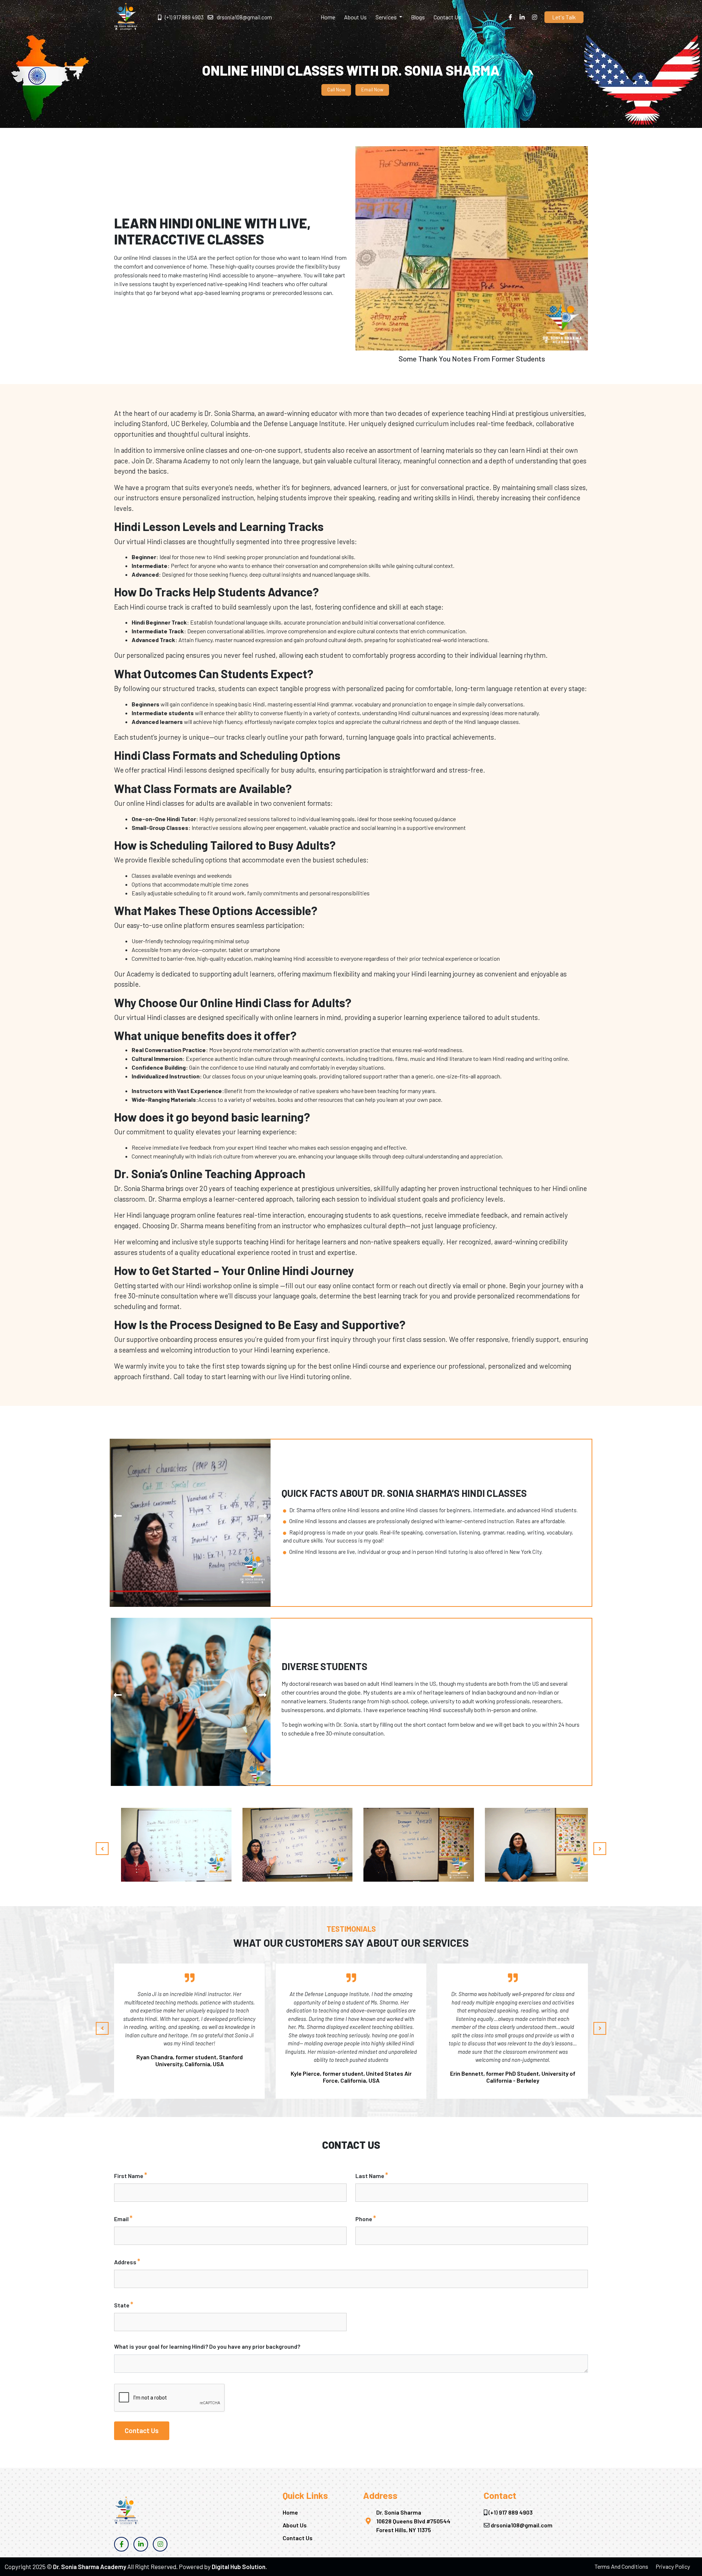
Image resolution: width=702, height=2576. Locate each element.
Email (123, 2218)
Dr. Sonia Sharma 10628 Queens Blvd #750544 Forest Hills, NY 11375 (413, 2521)
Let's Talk (564, 17)
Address (127, 2261)
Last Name (372, 2175)
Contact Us (447, 17)
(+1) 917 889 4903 (184, 17)
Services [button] (387, 17)
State (124, 2304)
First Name (131, 2175)
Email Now (372, 90)
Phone (366, 2218)
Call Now (336, 90)
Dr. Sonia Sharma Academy (90, 2566)
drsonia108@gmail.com (244, 17)
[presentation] (118, 1516)
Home (328, 17)
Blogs (418, 17)
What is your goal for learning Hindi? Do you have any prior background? (207, 2346)
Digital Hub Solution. (239, 2566)
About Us (355, 17)
